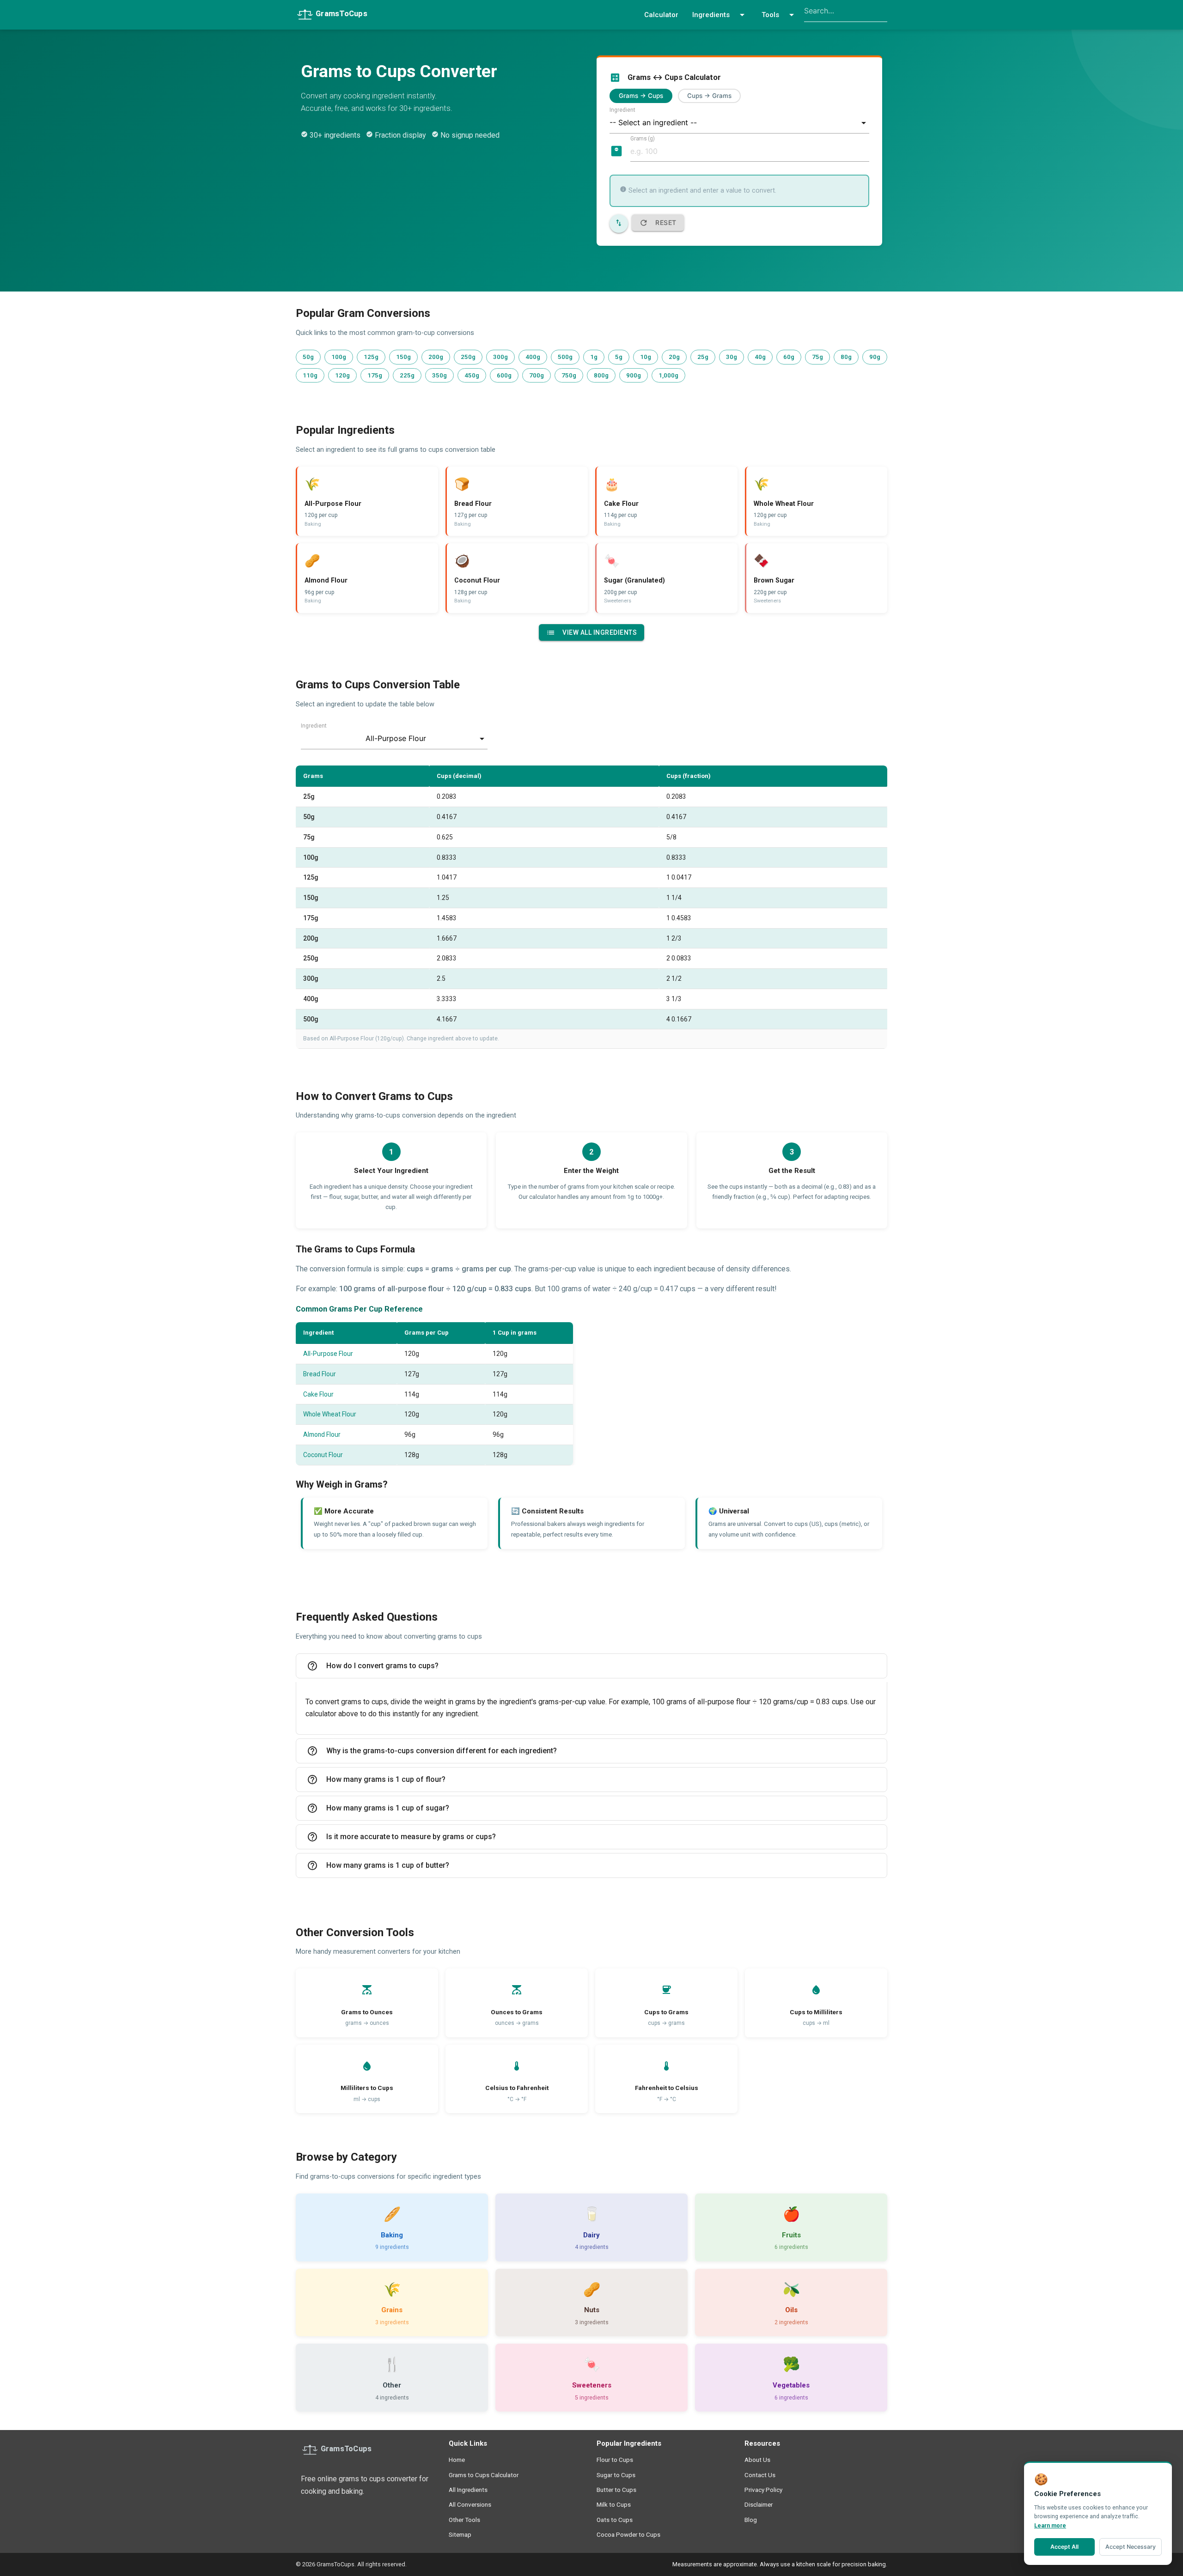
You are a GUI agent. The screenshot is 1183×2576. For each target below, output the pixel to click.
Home (457, 2460)
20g (674, 357)
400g (533, 357)
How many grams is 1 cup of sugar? (378, 1808)
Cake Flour (318, 1394)
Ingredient (622, 110)
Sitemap (460, 2534)
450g (472, 375)
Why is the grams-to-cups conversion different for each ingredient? (432, 1751)
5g (619, 357)
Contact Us (760, 2475)
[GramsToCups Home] (338, 13)
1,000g (668, 375)
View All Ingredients (591, 632)
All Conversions (470, 2504)
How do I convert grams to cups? (373, 1666)
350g (439, 375)
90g (875, 357)
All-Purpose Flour (328, 1354)
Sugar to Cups (616, 2475)
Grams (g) (643, 138)
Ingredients (720, 15)
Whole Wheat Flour (330, 1414)
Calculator (661, 15)
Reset (658, 223)
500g (565, 357)
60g (789, 357)
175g (375, 375)
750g (569, 375)
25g (703, 357)
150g (403, 357)
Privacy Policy (763, 2490)
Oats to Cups (615, 2520)
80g (846, 357)
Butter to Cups (616, 2490)
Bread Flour (320, 1374)
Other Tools (464, 2520)
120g (342, 375)
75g (817, 357)
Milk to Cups (614, 2504)
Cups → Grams (709, 96)
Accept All (1064, 2547)
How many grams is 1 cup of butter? (378, 1865)
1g (594, 357)
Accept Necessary (1131, 2547)
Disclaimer (759, 2504)
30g (732, 357)
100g (339, 357)
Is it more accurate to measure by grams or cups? (401, 1837)
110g (310, 375)
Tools (779, 15)
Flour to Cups (615, 2460)
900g (634, 375)
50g (308, 357)
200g (436, 357)
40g (760, 357)
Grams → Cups (641, 96)
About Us (757, 2460)
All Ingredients (468, 2490)
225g (407, 375)
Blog (751, 2520)
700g (537, 375)
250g (468, 357)
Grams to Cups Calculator (484, 2475)
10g (646, 357)
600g (504, 375)
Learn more (1050, 2525)
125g (371, 357)
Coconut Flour (323, 1455)
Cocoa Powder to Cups (628, 2534)
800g (601, 375)
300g (500, 357)
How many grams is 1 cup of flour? (376, 1780)
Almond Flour (322, 1434)
